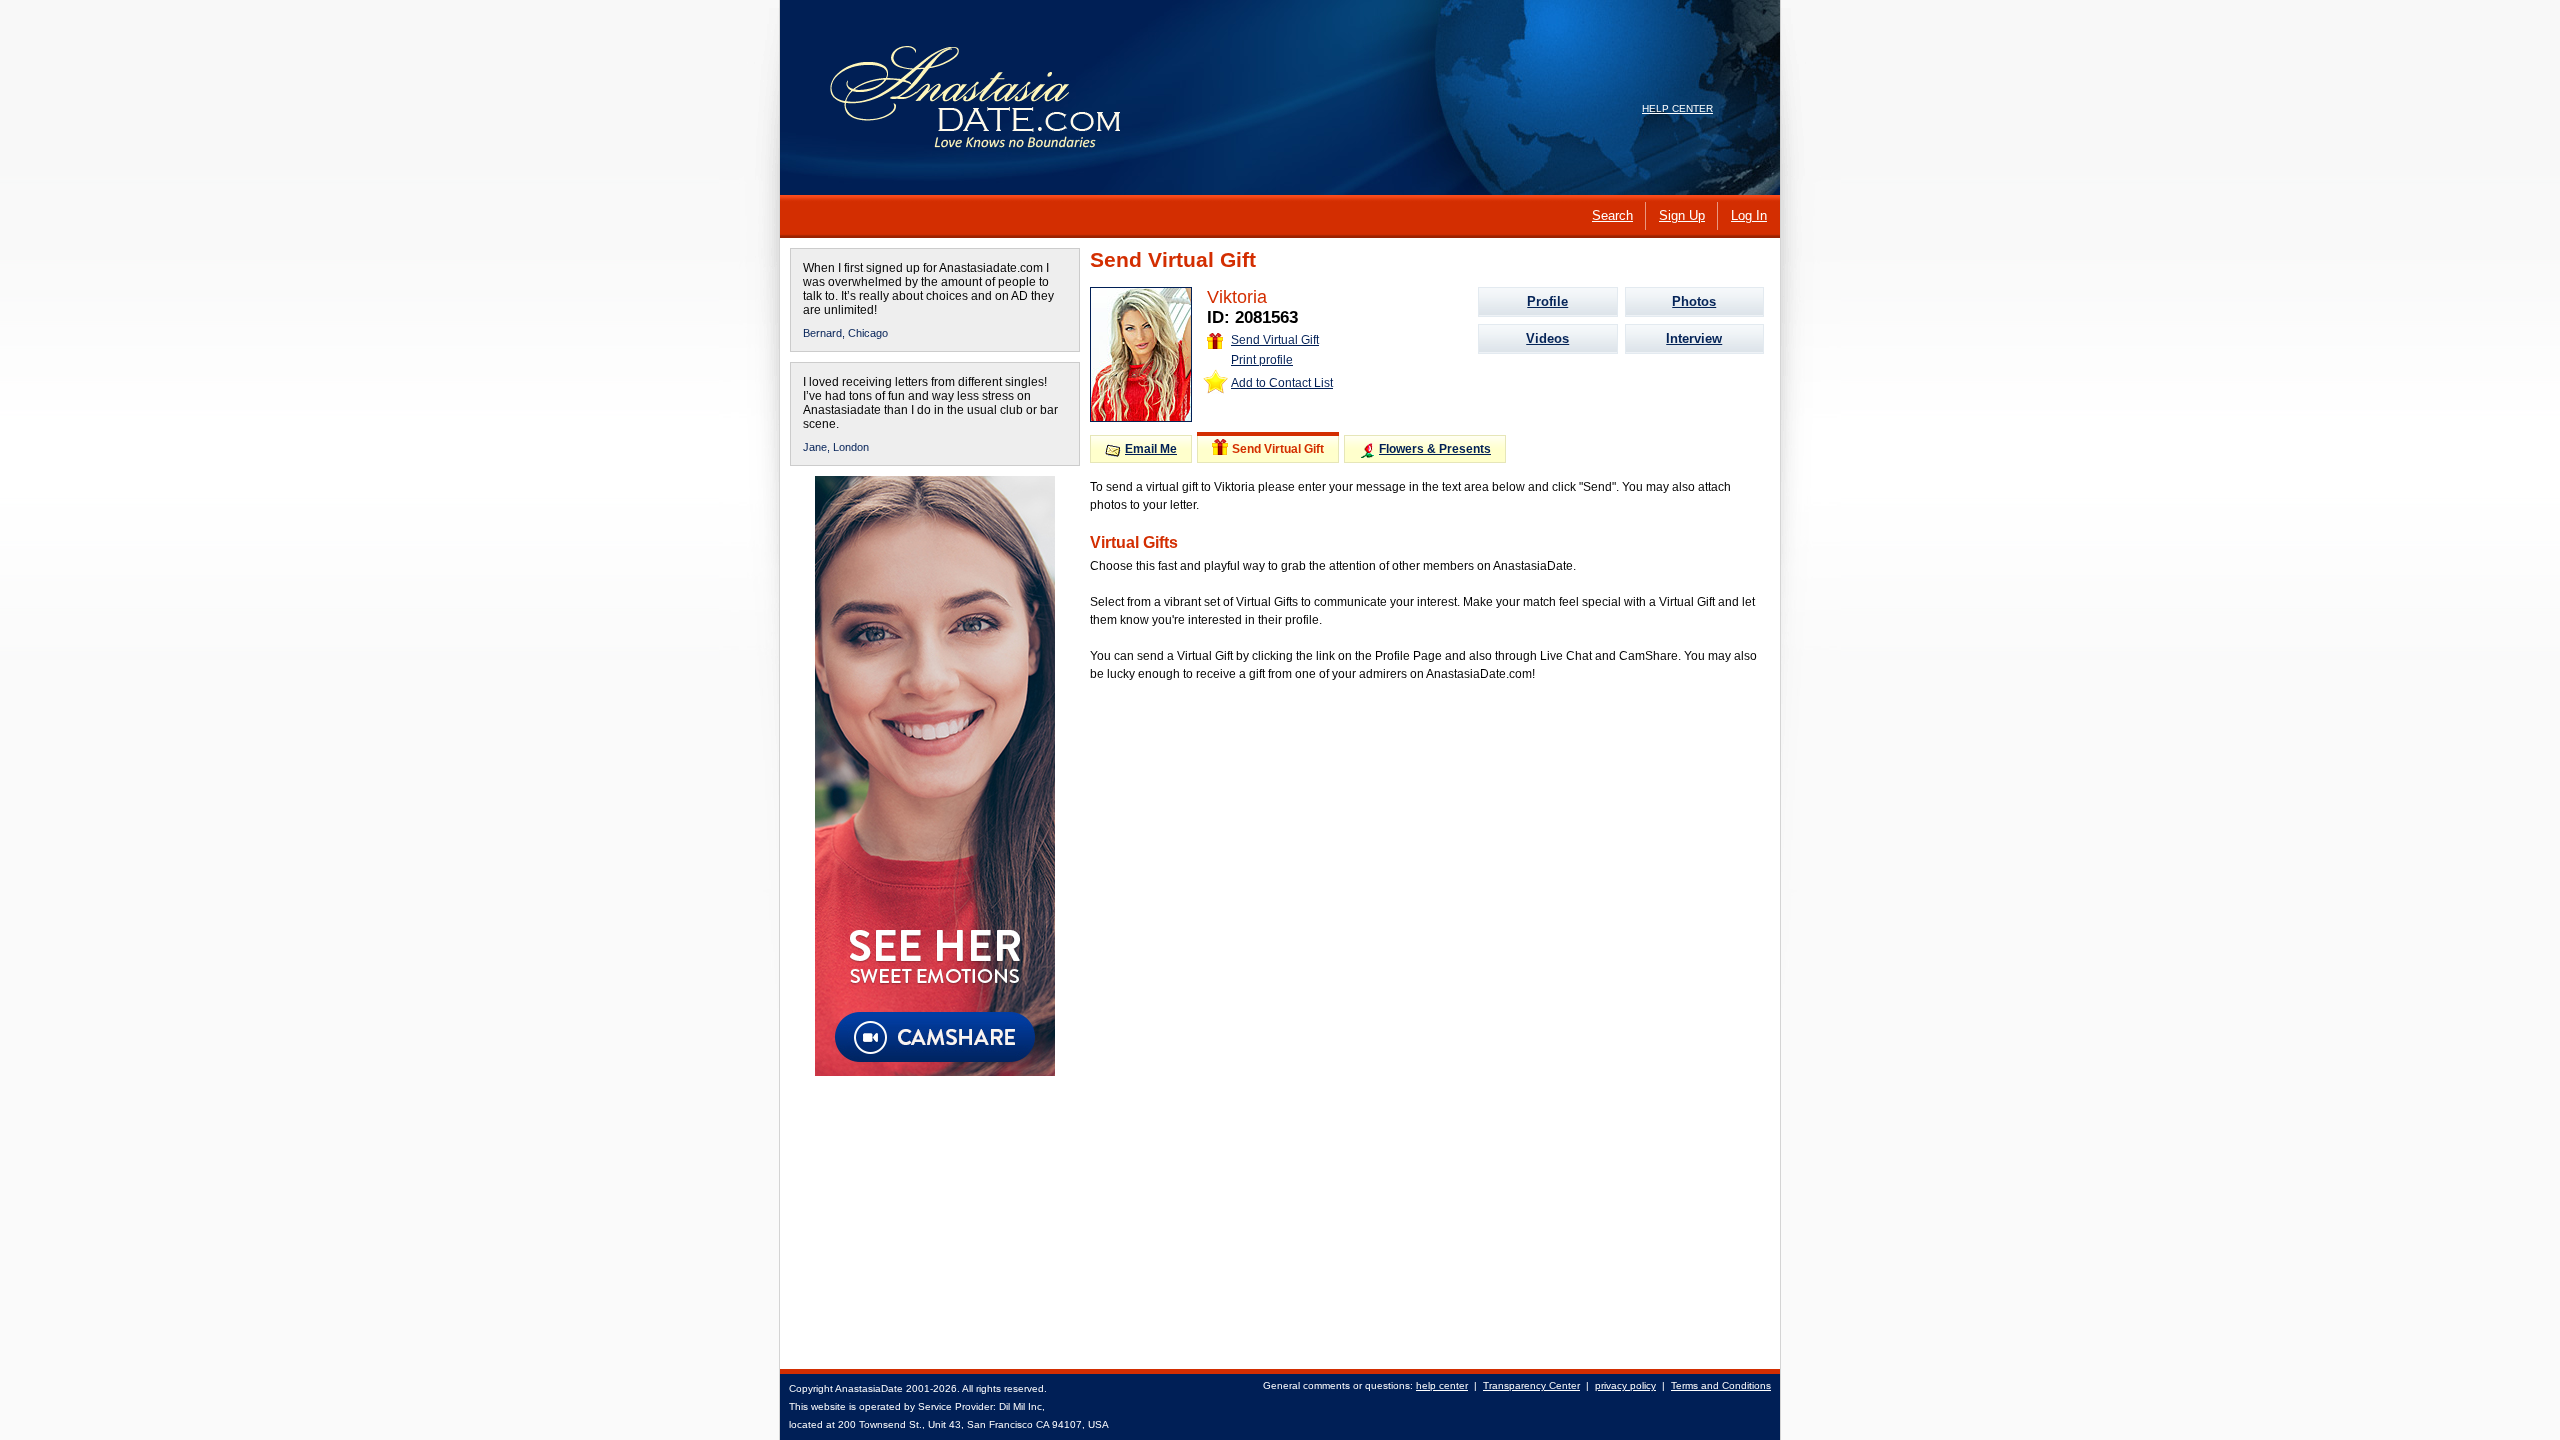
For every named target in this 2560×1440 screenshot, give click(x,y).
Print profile (1262, 360)
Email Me (1151, 449)
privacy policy (1625, 1385)
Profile (1547, 301)
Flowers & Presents (1435, 449)
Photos (1694, 301)
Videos (1547, 338)
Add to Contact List (1282, 383)
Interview (1694, 338)
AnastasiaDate (869, 1388)
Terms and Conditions (1721, 1385)
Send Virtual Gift (1275, 340)
